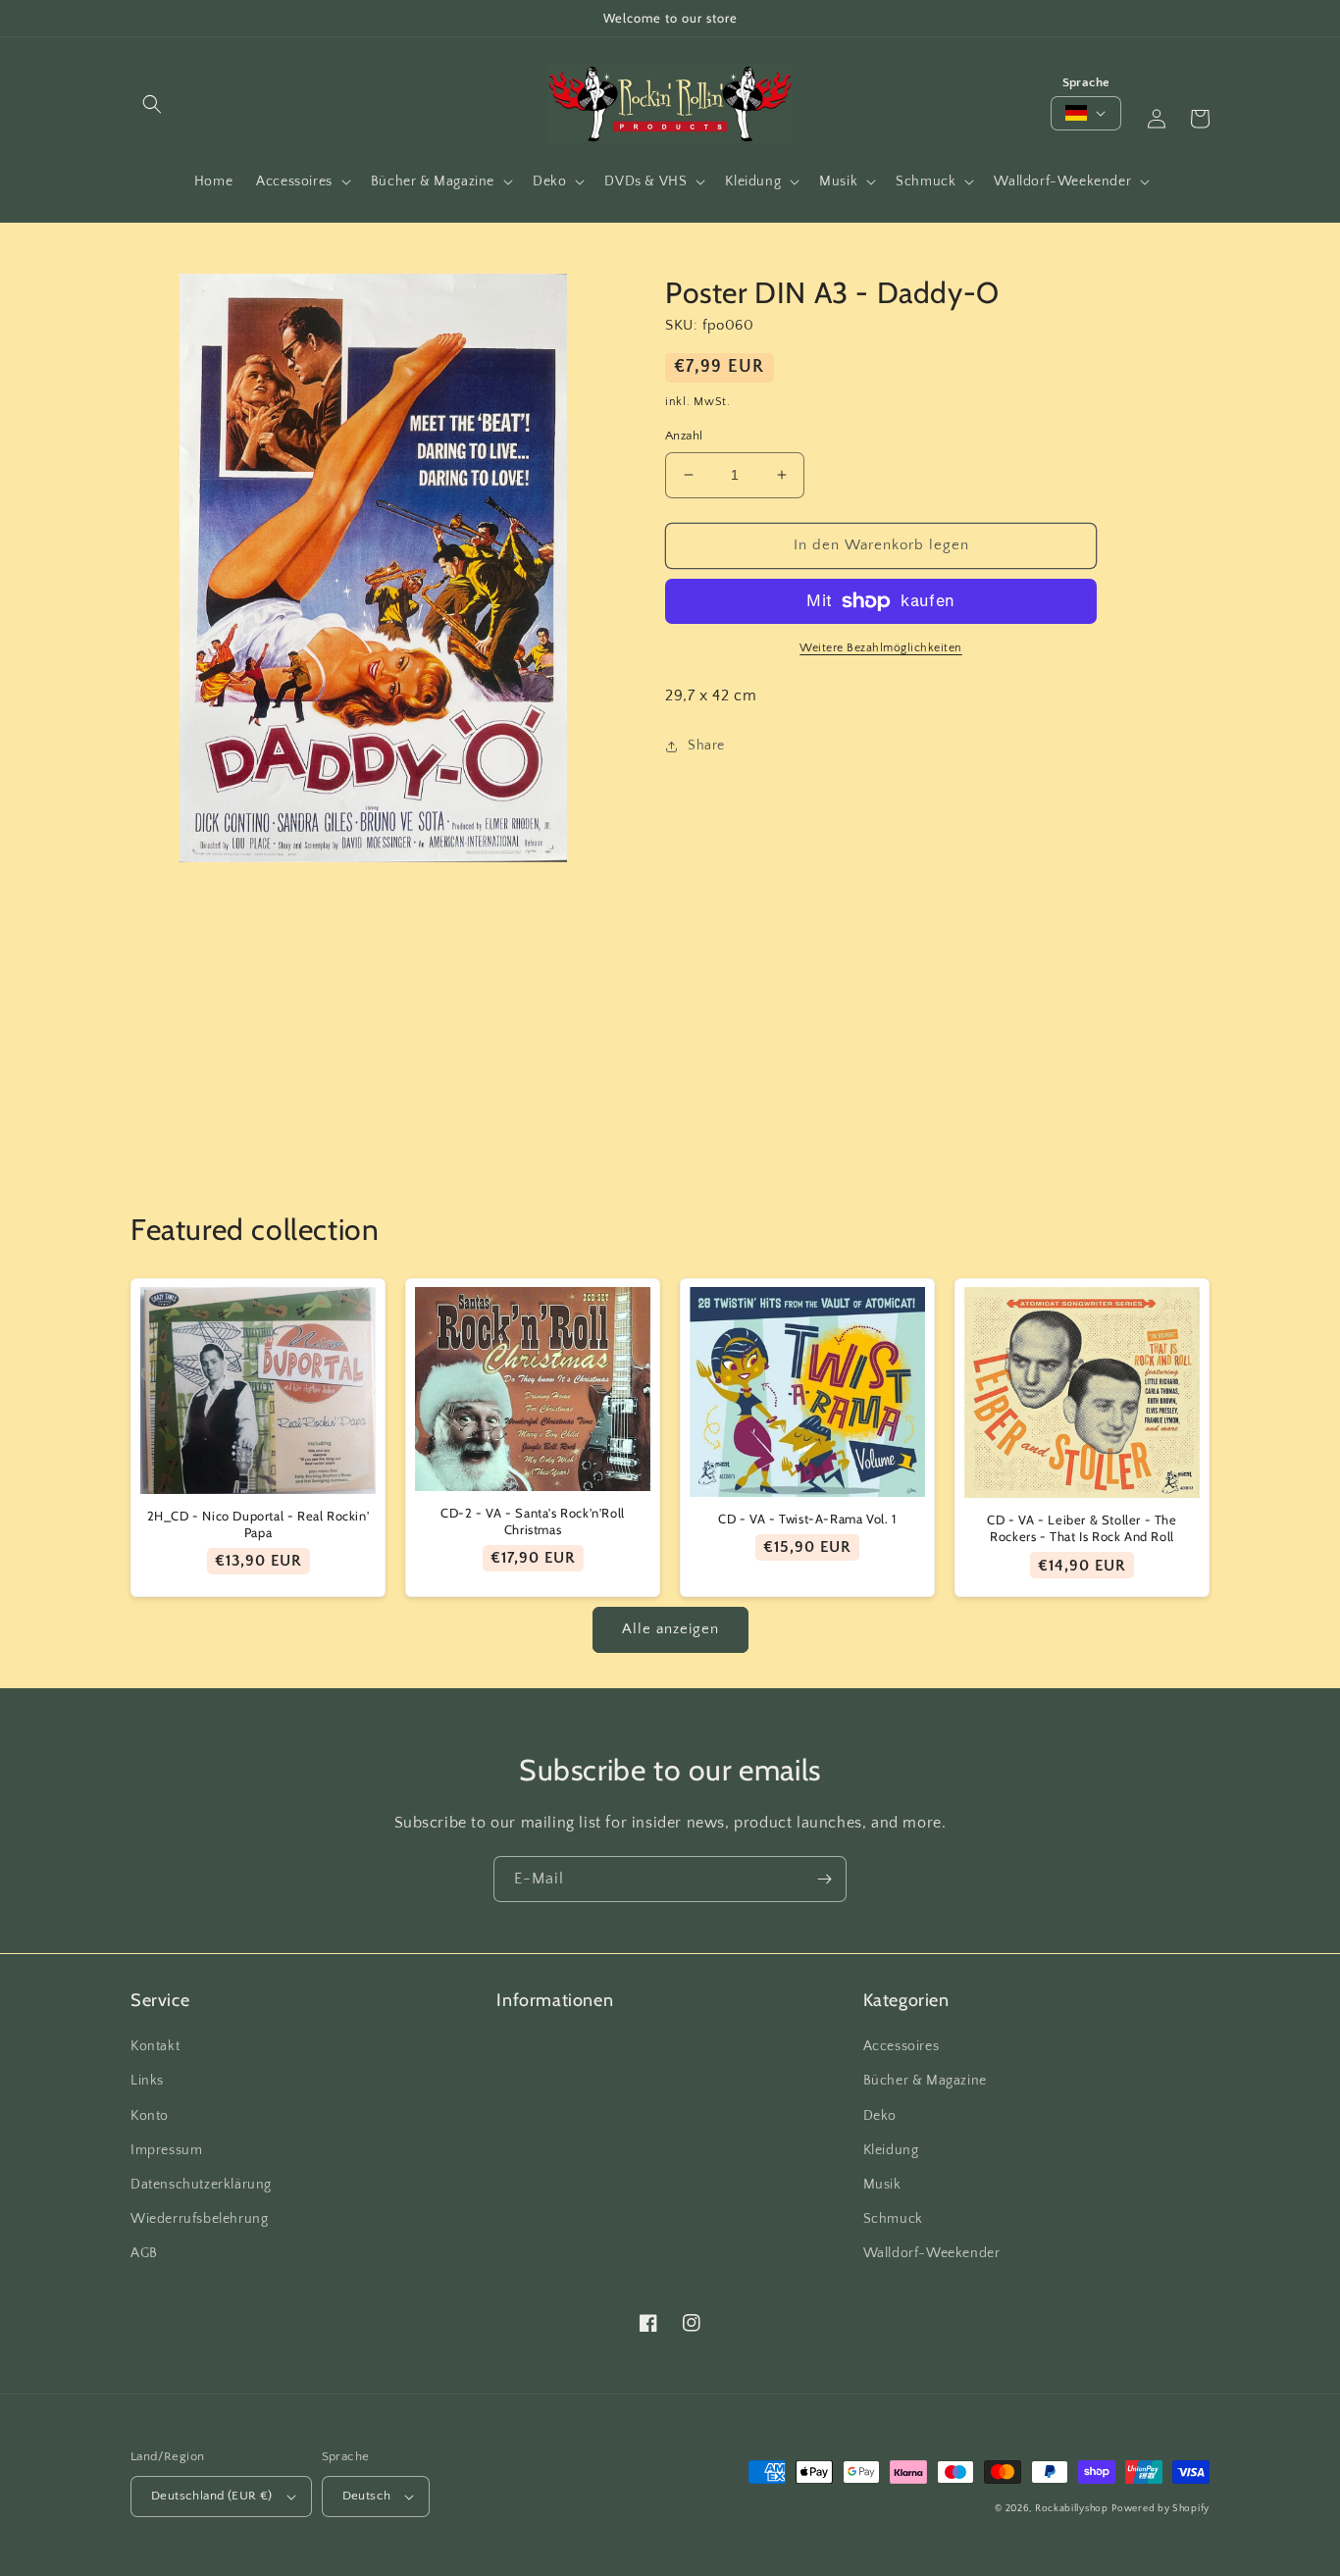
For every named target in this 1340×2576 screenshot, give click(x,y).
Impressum (166, 2150)
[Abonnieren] (824, 1879)
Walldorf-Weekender (932, 2253)
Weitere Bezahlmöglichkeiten (881, 648)
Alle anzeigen (670, 1629)
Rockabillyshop (1072, 2509)
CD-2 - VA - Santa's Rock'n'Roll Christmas (533, 1521)
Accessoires (902, 2046)
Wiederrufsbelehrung (199, 2219)
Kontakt (155, 2046)
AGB (144, 2253)
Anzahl (684, 436)
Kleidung (891, 2150)
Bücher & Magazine (925, 2081)
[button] (152, 104)
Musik (882, 2185)
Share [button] (706, 746)
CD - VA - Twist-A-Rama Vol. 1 (807, 1519)
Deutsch (367, 2496)
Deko (880, 2116)
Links (147, 2081)
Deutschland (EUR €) (212, 2496)
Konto (150, 2116)
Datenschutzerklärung (201, 2185)
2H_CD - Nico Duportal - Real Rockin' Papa (258, 1524)
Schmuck (893, 2219)
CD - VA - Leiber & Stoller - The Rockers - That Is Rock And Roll (1082, 1528)
